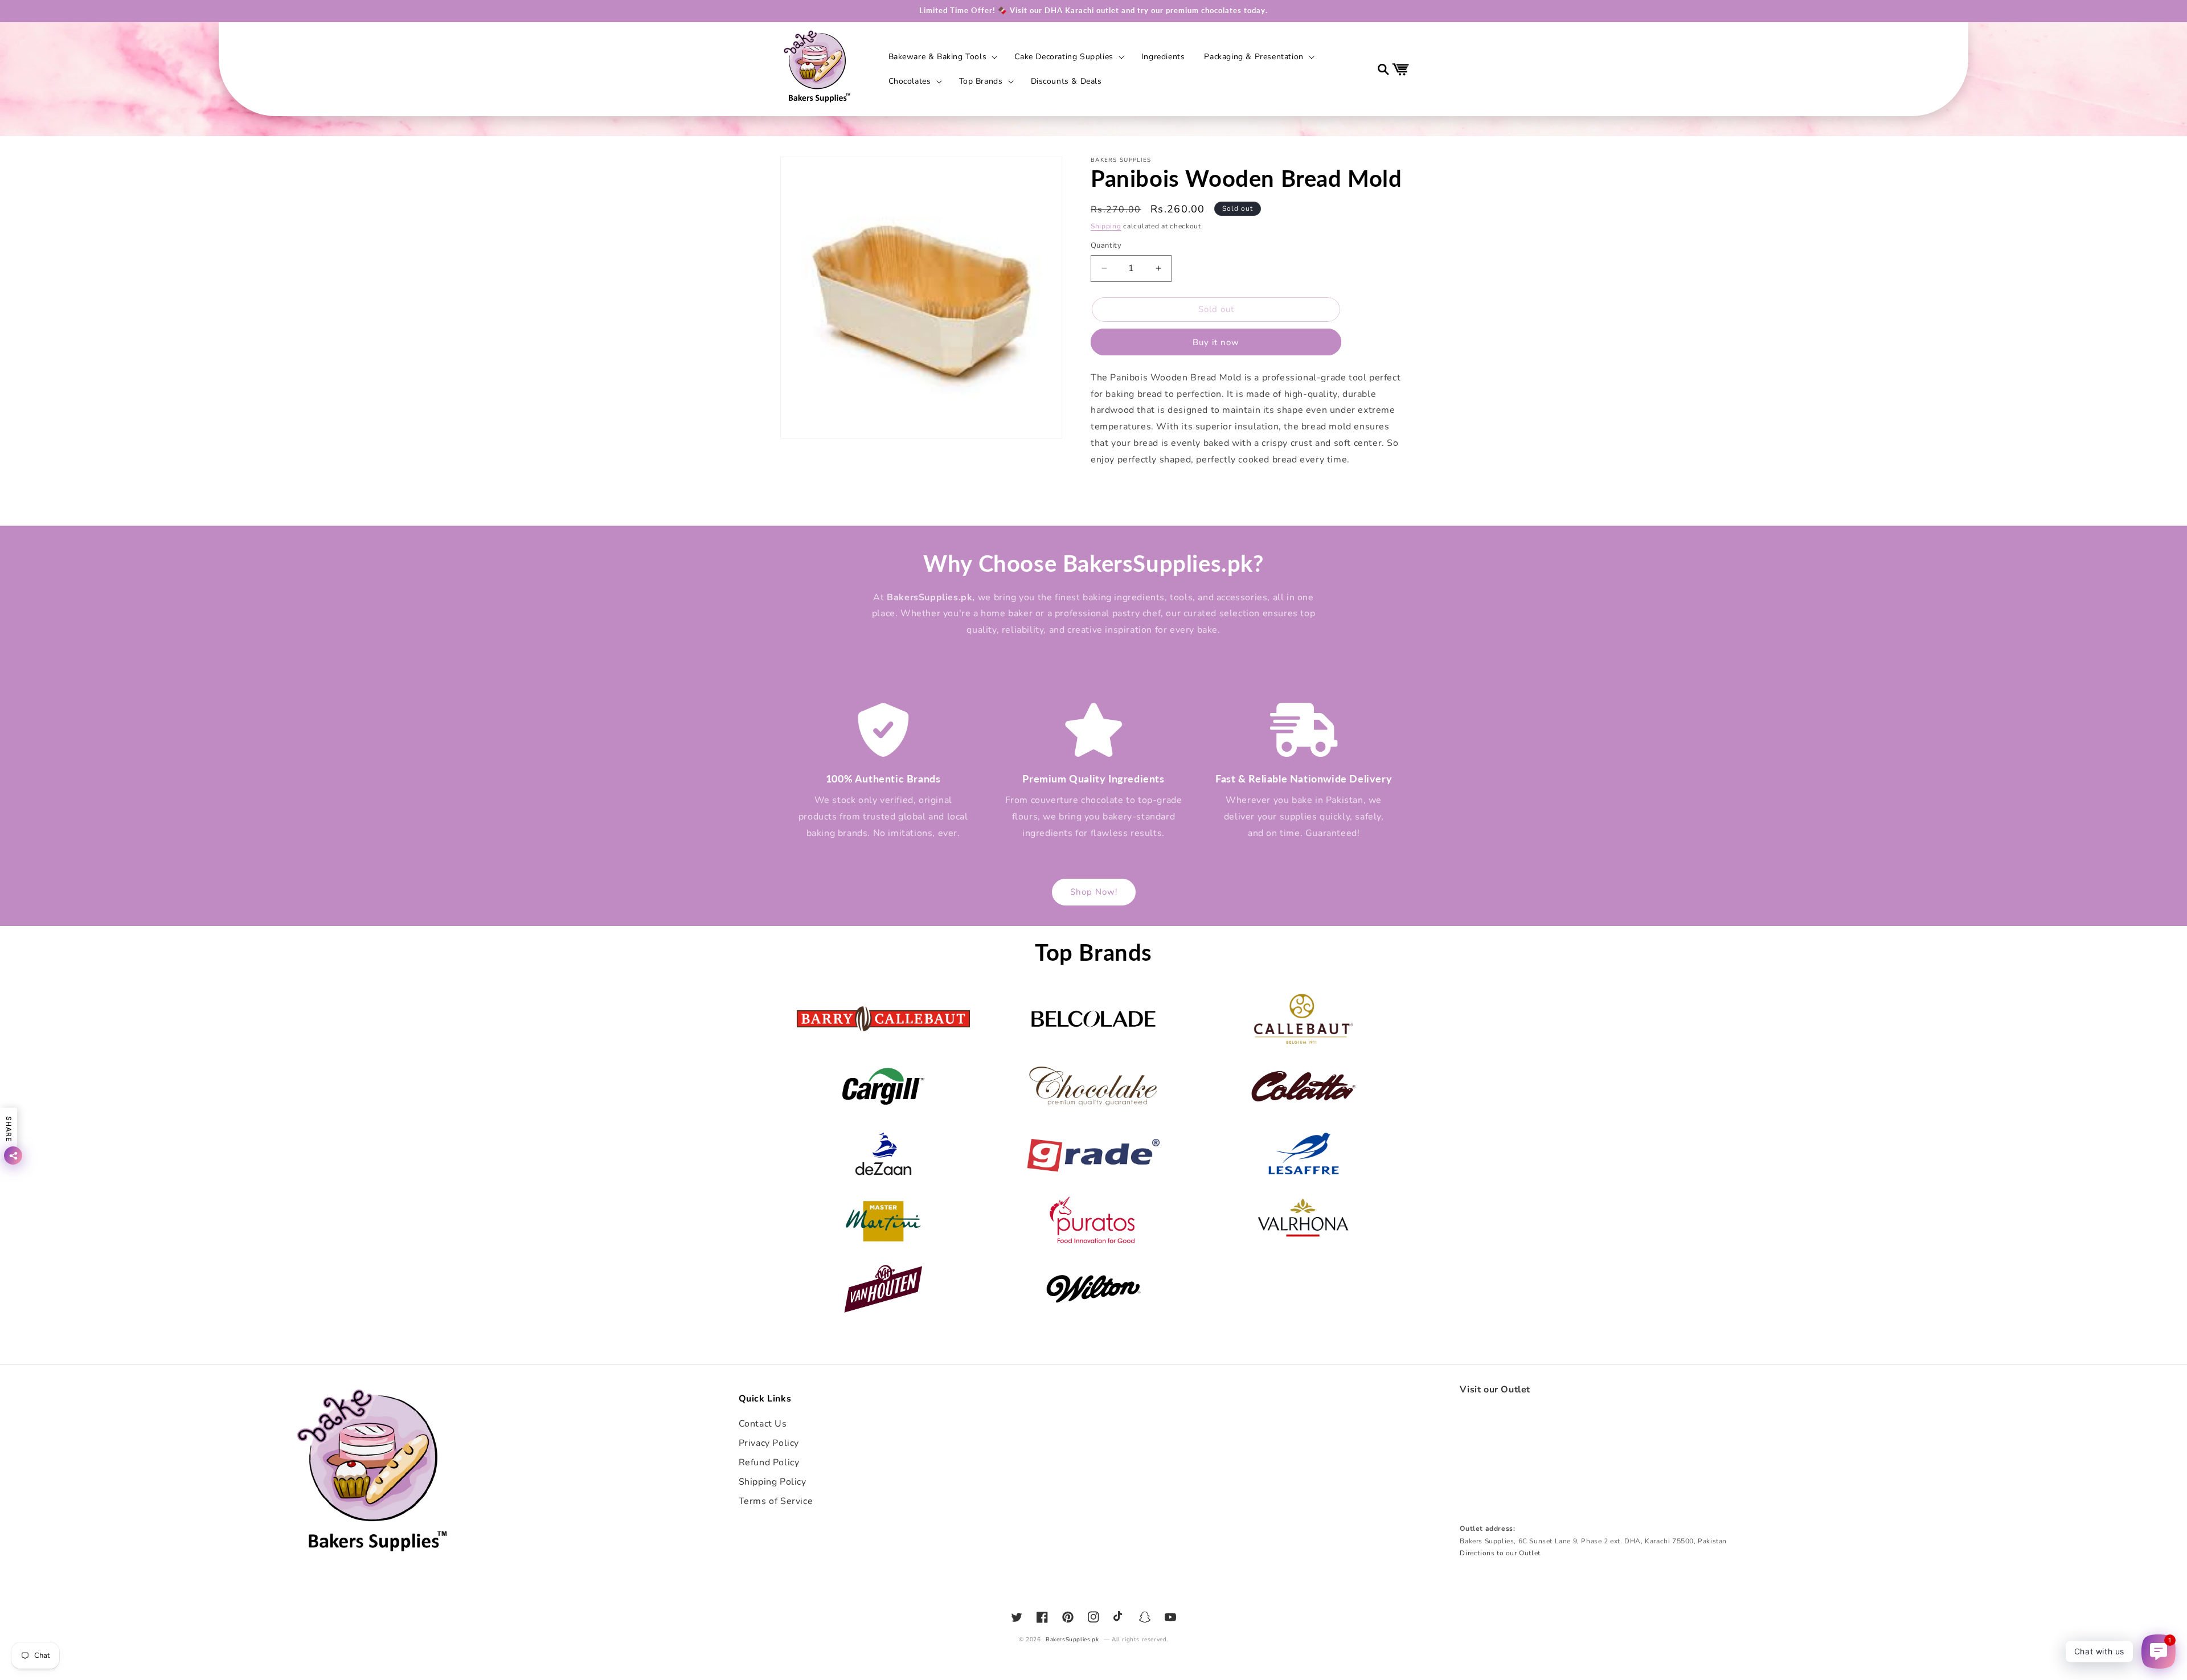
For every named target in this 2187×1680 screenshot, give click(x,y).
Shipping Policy (773, 1482)
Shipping (1106, 226)
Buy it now (1216, 342)
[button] (942, 57)
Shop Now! (1094, 892)
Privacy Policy (769, 1443)
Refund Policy (769, 1462)
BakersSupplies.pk (1072, 1640)
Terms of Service (776, 1501)
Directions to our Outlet (1500, 1553)
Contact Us (763, 1424)
